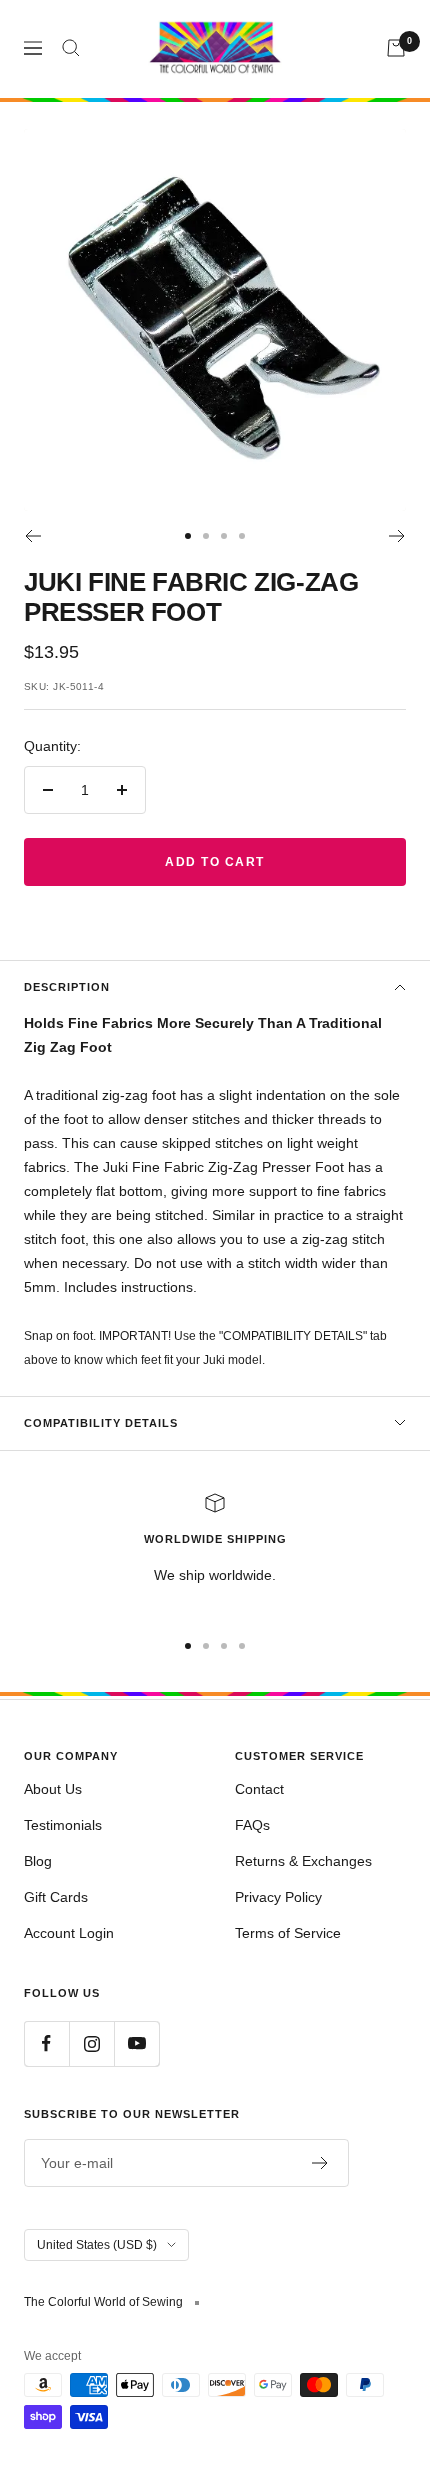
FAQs (252, 1825)
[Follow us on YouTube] (136, 2043)
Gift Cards (56, 1897)
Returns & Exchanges (303, 1861)
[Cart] (396, 48)
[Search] (71, 48)
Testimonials (63, 1825)
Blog (38, 1861)
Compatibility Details (101, 1423)
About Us (53, 1789)
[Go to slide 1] (188, 536)
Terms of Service (288, 1933)
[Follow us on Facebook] (46, 2043)
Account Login (69, 1933)
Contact (259, 1789)
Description (67, 987)
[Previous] (32, 536)
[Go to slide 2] (206, 536)
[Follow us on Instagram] (91, 2043)
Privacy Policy (278, 1897)
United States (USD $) (97, 2245)
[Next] (397, 536)
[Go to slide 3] (224, 536)
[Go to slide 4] (242, 536)
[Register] (320, 2163)
